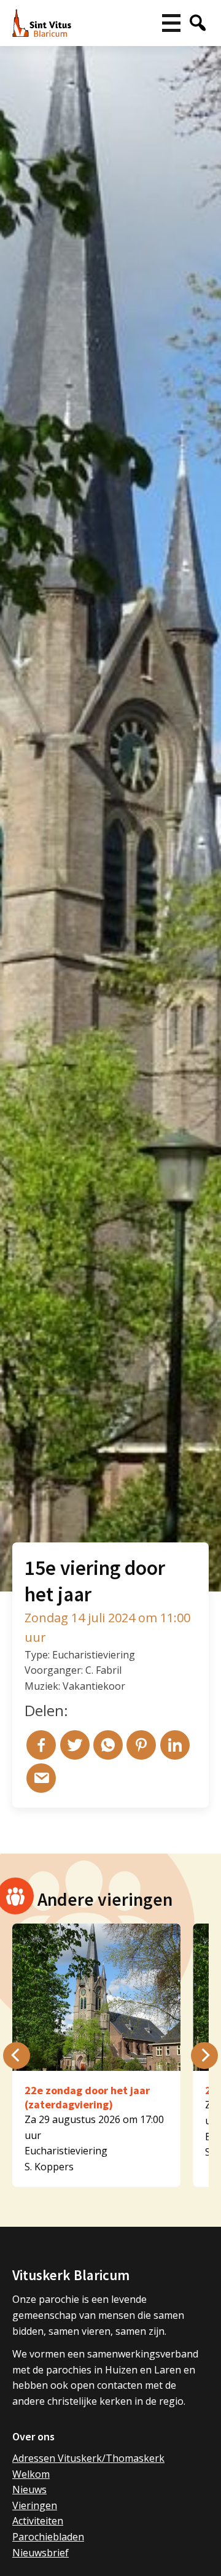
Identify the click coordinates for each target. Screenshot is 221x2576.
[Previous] (17, 2056)
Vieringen (35, 2505)
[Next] (204, 2056)
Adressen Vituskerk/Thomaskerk (88, 2458)
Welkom (31, 2474)
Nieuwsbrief (41, 2553)
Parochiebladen (48, 2537)
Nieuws (29, 2489)
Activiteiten (38, 2521)
